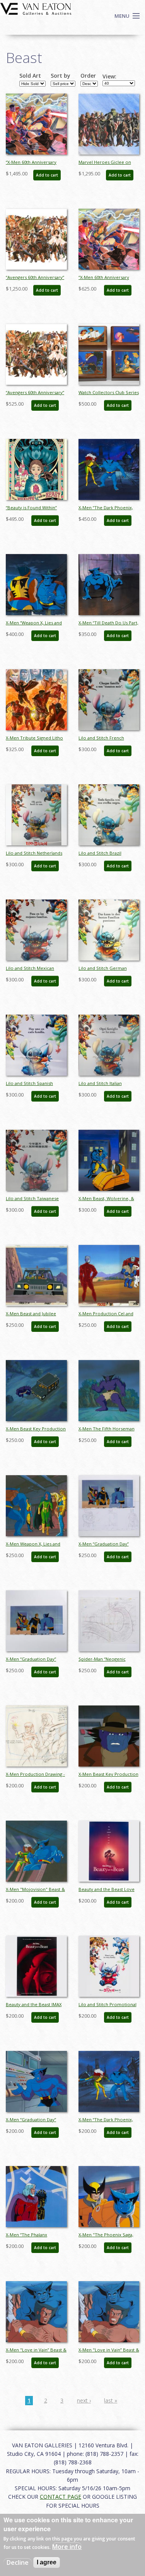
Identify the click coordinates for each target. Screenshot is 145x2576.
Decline (18, 2562)
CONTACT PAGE (61, 2497)
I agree (47, 2562)
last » (111, 2400)
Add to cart (47, 175)
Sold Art (30, 76)
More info (67, 2547)
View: (109, 77)
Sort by (61, 76)
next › (84, 2400)
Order (88, 76)
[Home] (36, 8)
